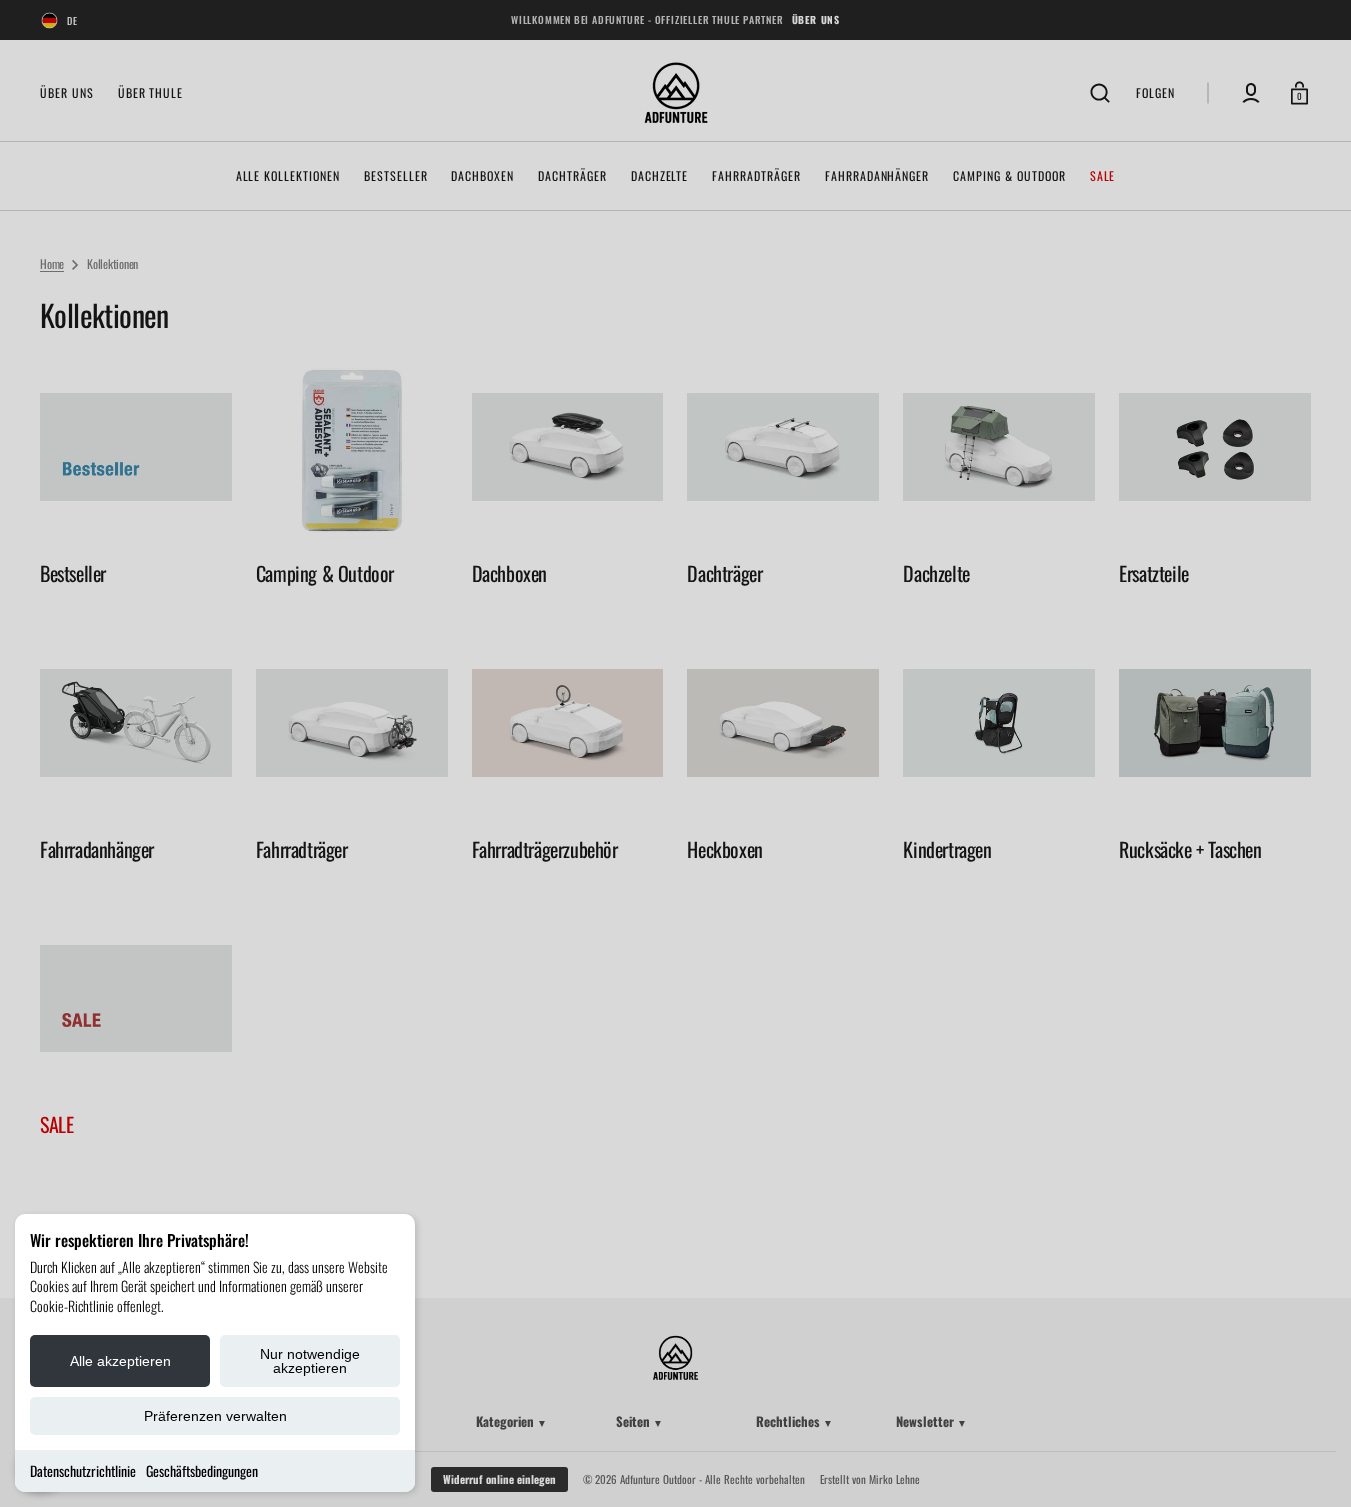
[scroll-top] (1308, 1464)
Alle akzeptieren (120, 1361)
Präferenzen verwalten (215, 1416)
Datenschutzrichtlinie (83, 1470)
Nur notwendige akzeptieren (310, 1361)
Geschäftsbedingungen (202, 1470)
